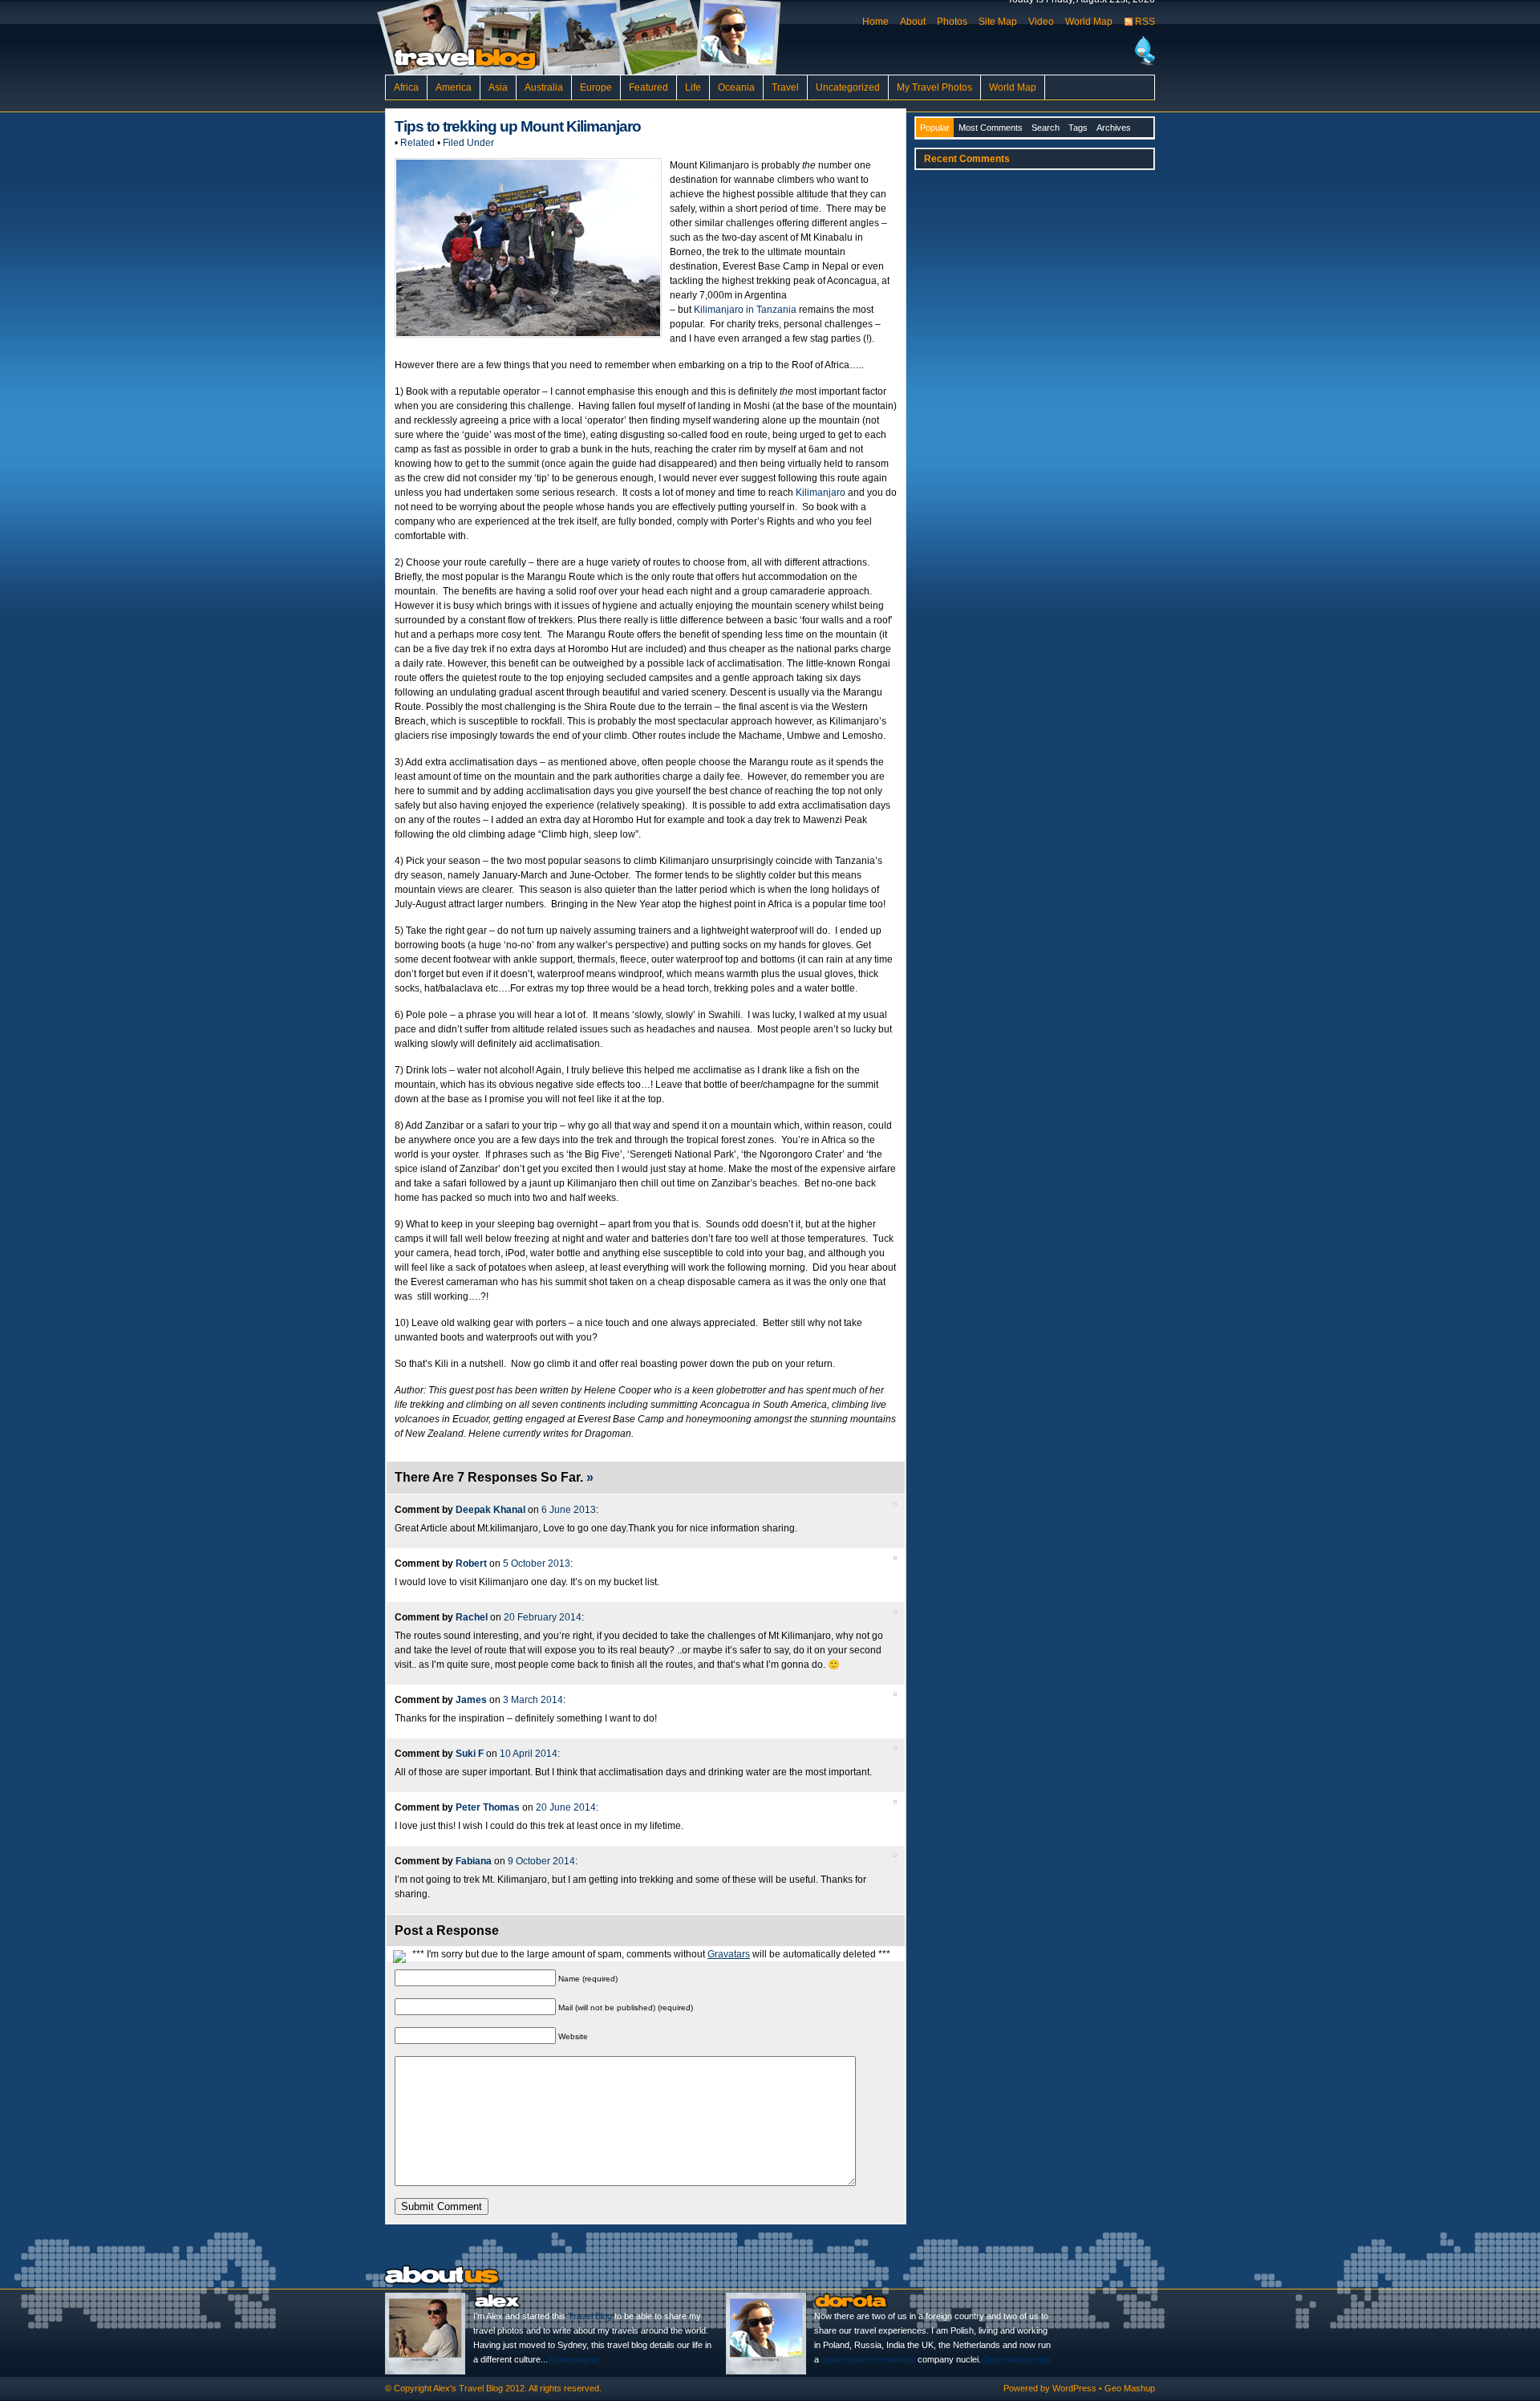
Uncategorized (848, 87)
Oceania (736, 87)
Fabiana (474, 1861)
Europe (596, 87)
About (913, 22)
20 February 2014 (543, 1617)
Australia (544, 87)
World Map (1089, 22)
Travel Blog (590, 2316)
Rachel (472, 1617)
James (471, 1700)
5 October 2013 (537, 1563)
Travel (785, 87)
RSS (1145, 22)
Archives (1114, 128)
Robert (471, 1563)
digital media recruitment (868, 2359)
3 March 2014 (533, 1700)
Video (1041, 22)
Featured (648, 87)
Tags (1078, 128)
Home (875, 22)
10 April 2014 (529, 1754)
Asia (498, 87)
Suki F (470, 1754)
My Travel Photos (934, 87)
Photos (952, 22)
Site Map (998, 22)
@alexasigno (573, 2359)
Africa (406, 87)
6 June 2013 (569, 1510)
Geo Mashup (1130, 2388)
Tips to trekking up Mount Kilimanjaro (518, 126)
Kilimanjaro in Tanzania (745, 310)
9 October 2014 (541, 1861)
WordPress (1074, 2388)
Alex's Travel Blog (468, 2388)
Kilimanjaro (821, 493)
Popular (935, 128)
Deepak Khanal (490, 1510)
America (454, 87)
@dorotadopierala (1015, 2359)
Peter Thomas (488, 1807)
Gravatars (729, 1954)
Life (693, 87)
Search (1046, 128)
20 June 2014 (566, 1807)
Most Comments (991, 128)
